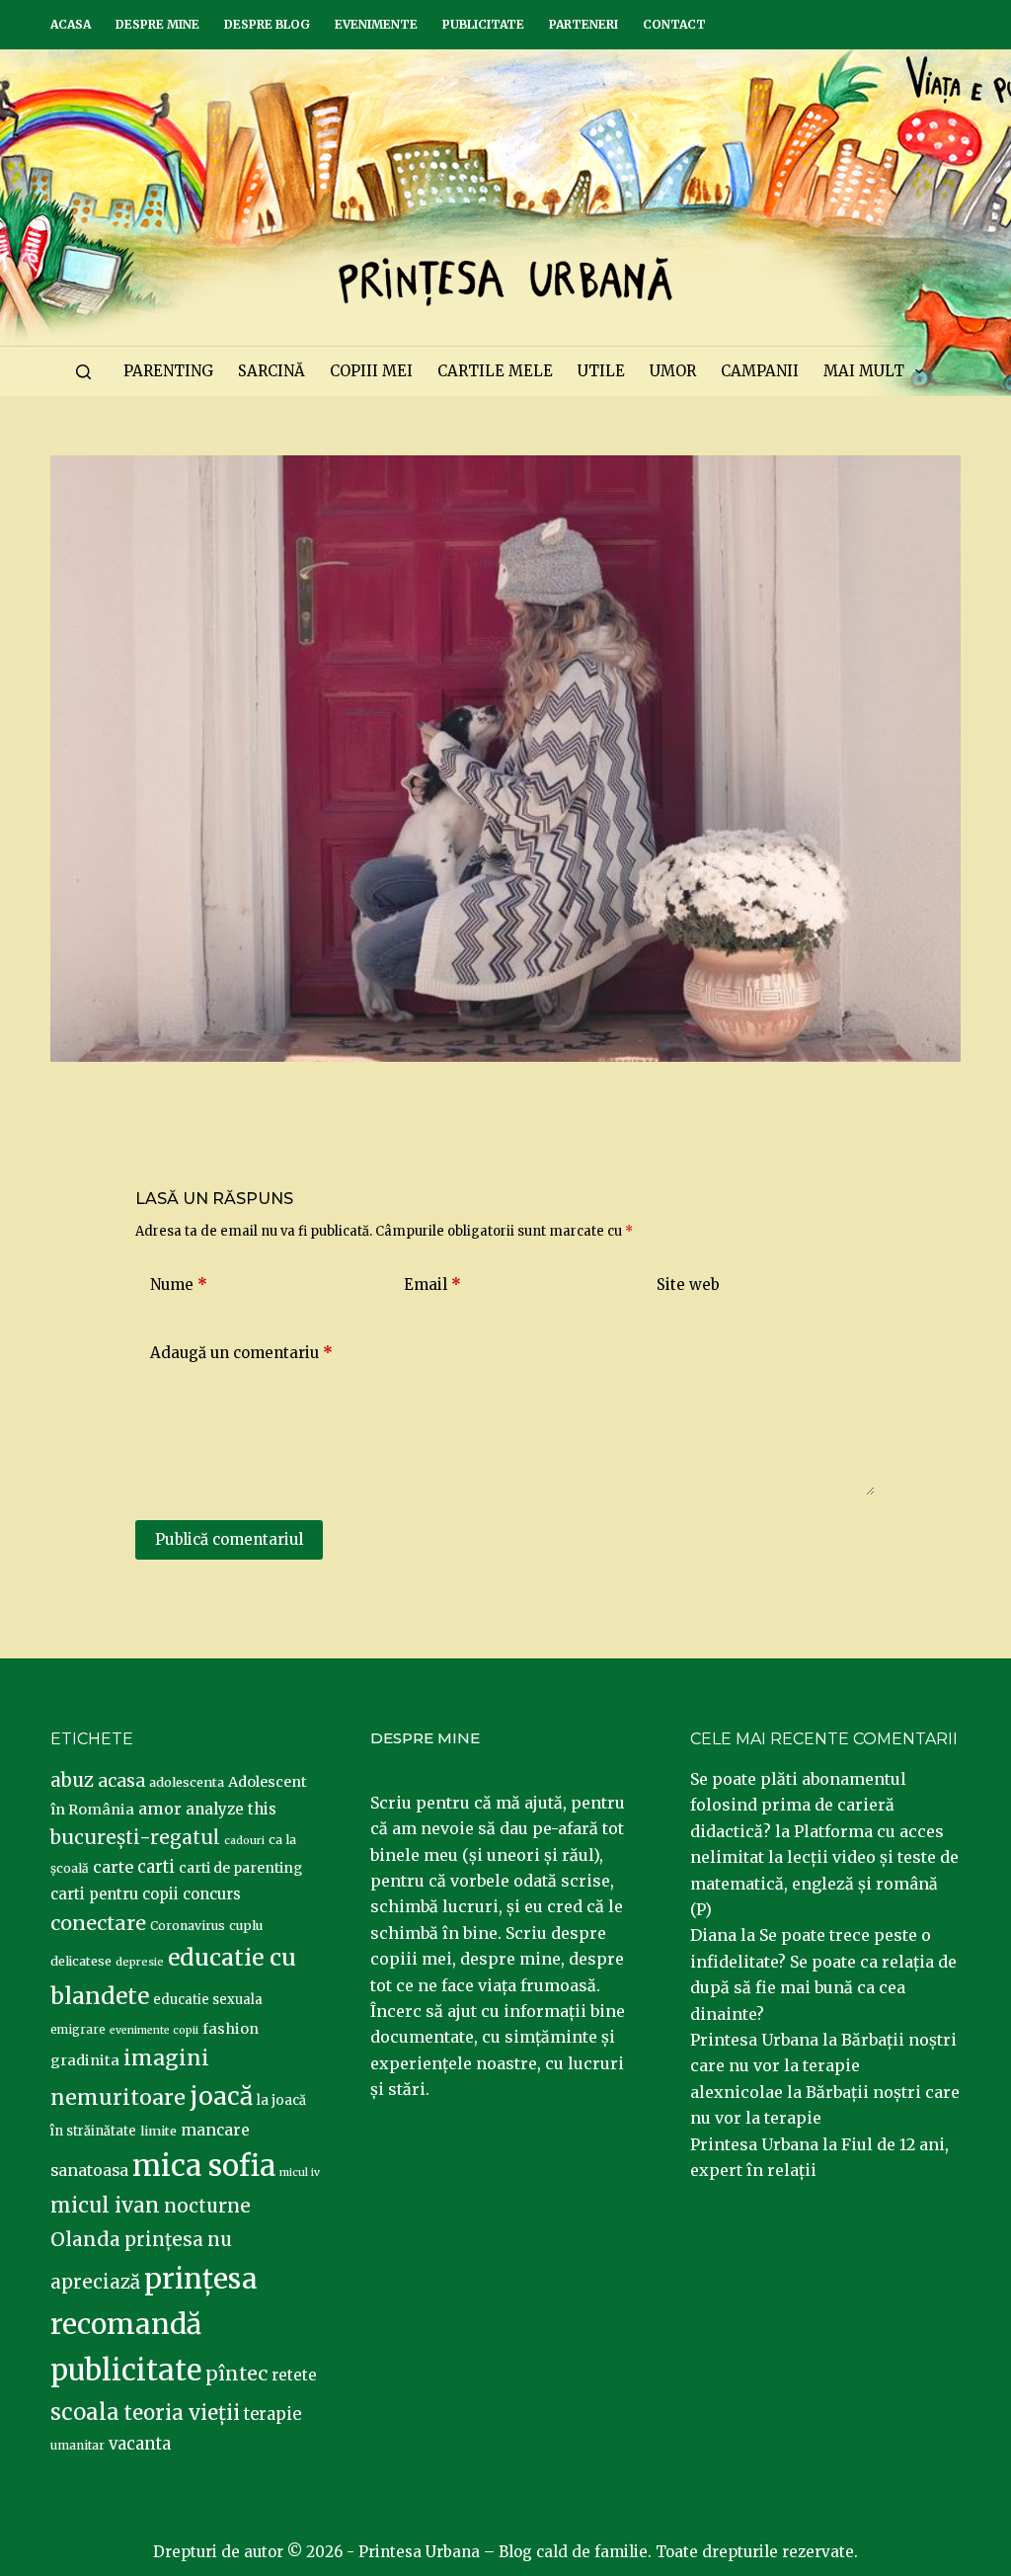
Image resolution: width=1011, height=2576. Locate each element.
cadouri (244, 1841)
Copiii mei (371, 371)
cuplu (246, 1925)
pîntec (236, 2374)
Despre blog (267, 24)
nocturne (207, 2206)
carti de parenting (240, 1868)
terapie (272, 2415)
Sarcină (272, 371)
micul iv (300, 2173)
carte (113, 1867)
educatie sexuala (208, 2000)
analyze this (231, 1809)
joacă (221, 2096)
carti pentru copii (115, 1894)
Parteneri (583, 24)
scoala (85, 2412)
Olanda (85, 2239)
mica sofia (204, 2166)
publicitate (126, 2371)
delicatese (81, 1961)
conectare (98, 1923)
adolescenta (187, 1782)
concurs (212, 1894)
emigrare (78, 2030)
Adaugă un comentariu (241, 1353)
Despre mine (157, 24)
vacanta (140, 2444)
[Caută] (83, 372)
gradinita (85, 2060)
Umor (673, 371)
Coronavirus (188, 1926)
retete (294, 2375)
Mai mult (864, 371)
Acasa (71, 24)
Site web (688, 1285)
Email (432, 1285)
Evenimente (376, 24)
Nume (179, 1285)
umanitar (78, 2445)
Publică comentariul (229, 1539)
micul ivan (105, 2206)
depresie (140, 1962)
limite (158, 2131)
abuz (72, 1780)
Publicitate (483, 24)
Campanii (760, 371)
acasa (121, 1781)
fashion (231, 2029)
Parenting (168, 371)
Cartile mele (495, 371)
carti (156, 1867)
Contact (674, 24)
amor (160, 1809)
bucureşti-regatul (135, 1837)
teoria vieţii (182, 2413)
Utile (601, 371)
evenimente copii (154, 2030)
